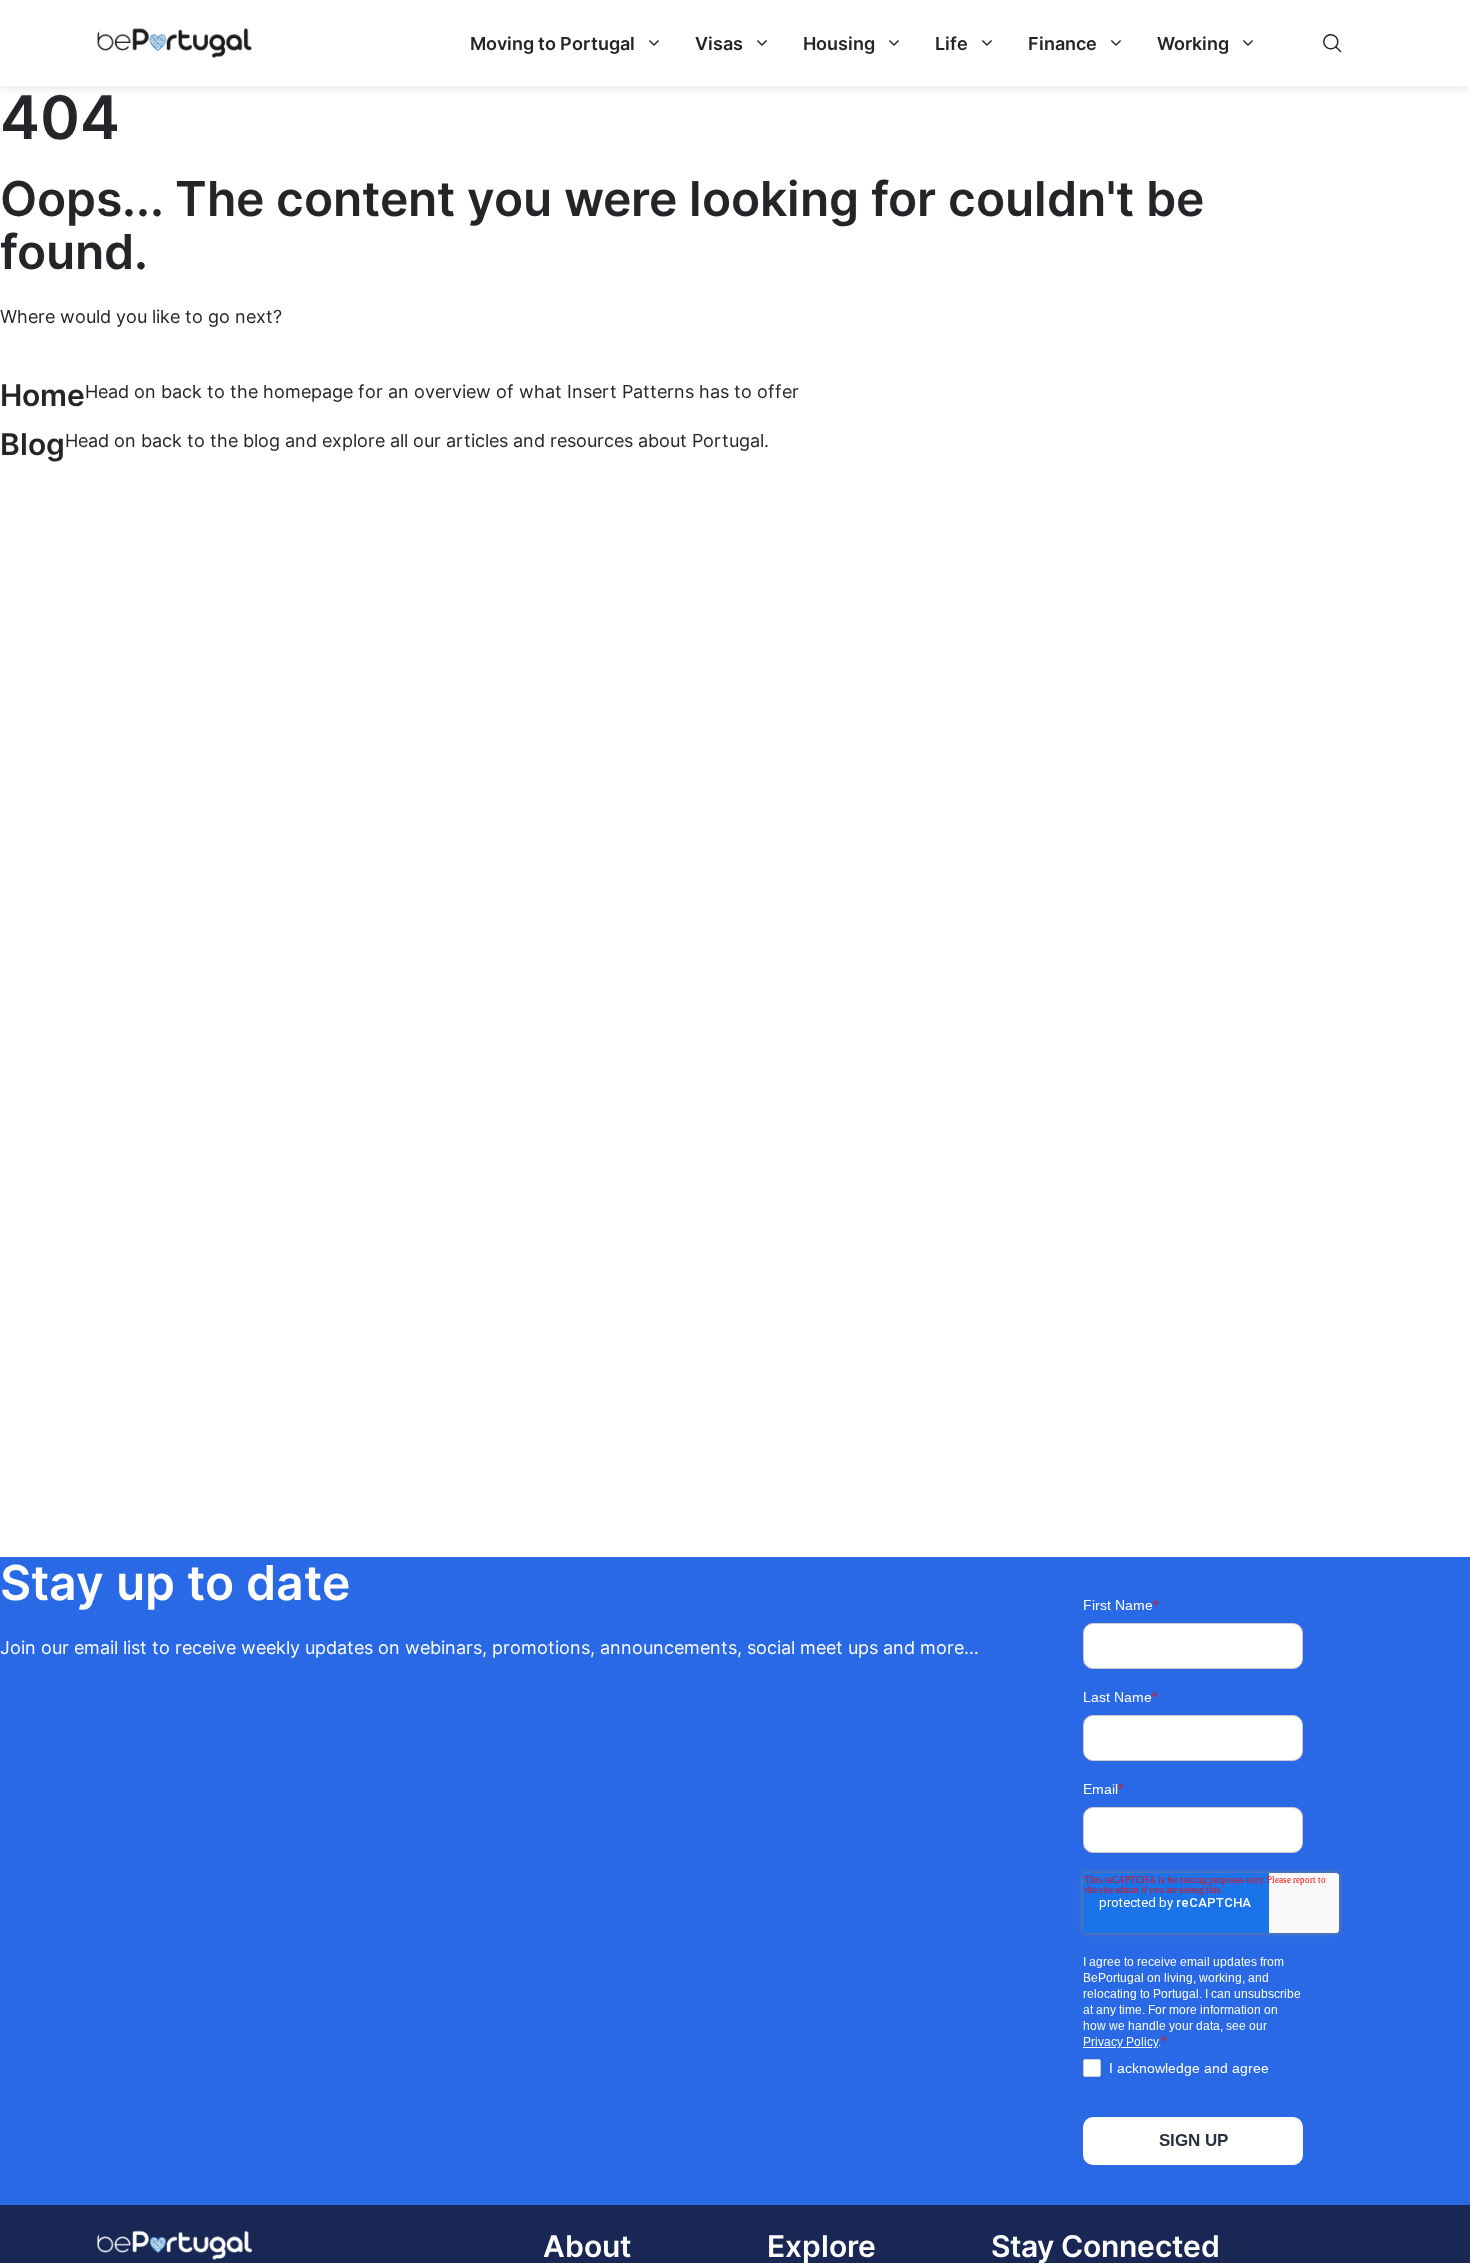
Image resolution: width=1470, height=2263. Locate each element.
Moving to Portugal (552, 43)
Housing (839, 43)
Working (1193, 43)
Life (951, 43)
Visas (719, 43)
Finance (1062, 43)
